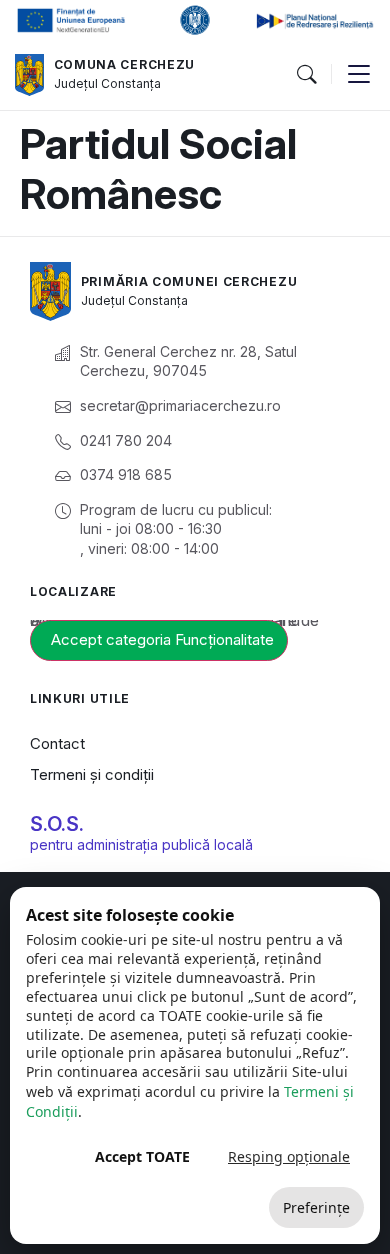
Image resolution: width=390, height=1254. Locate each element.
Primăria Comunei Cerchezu (189, 281)
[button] (306, 75)
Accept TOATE (142, 1156)
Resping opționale (289, 1156)
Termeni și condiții (92, 774)
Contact (57, 743)
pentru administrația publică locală (141, 844)
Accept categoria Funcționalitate (162, 639)
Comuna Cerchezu (125, 64)
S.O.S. (57, 824)
